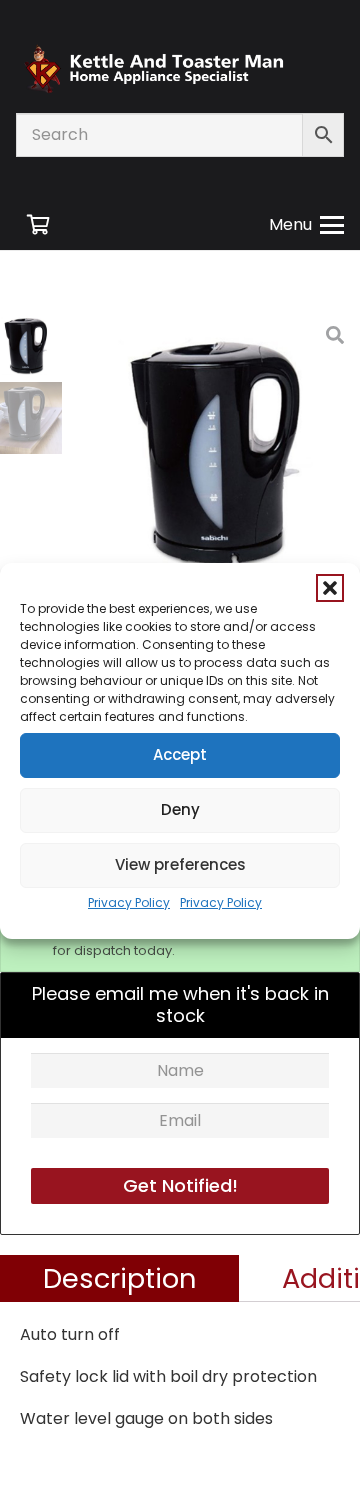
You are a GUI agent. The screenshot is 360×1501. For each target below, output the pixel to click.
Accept (180, 754)
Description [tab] (120, 1278)
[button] (330, 588)
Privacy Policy (129, 902)
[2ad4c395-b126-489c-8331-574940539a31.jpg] (216, 454)
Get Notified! (180, 1185)
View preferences (180, 864)
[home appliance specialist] (180, 75)
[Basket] (38, 225)
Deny (180, 809)
